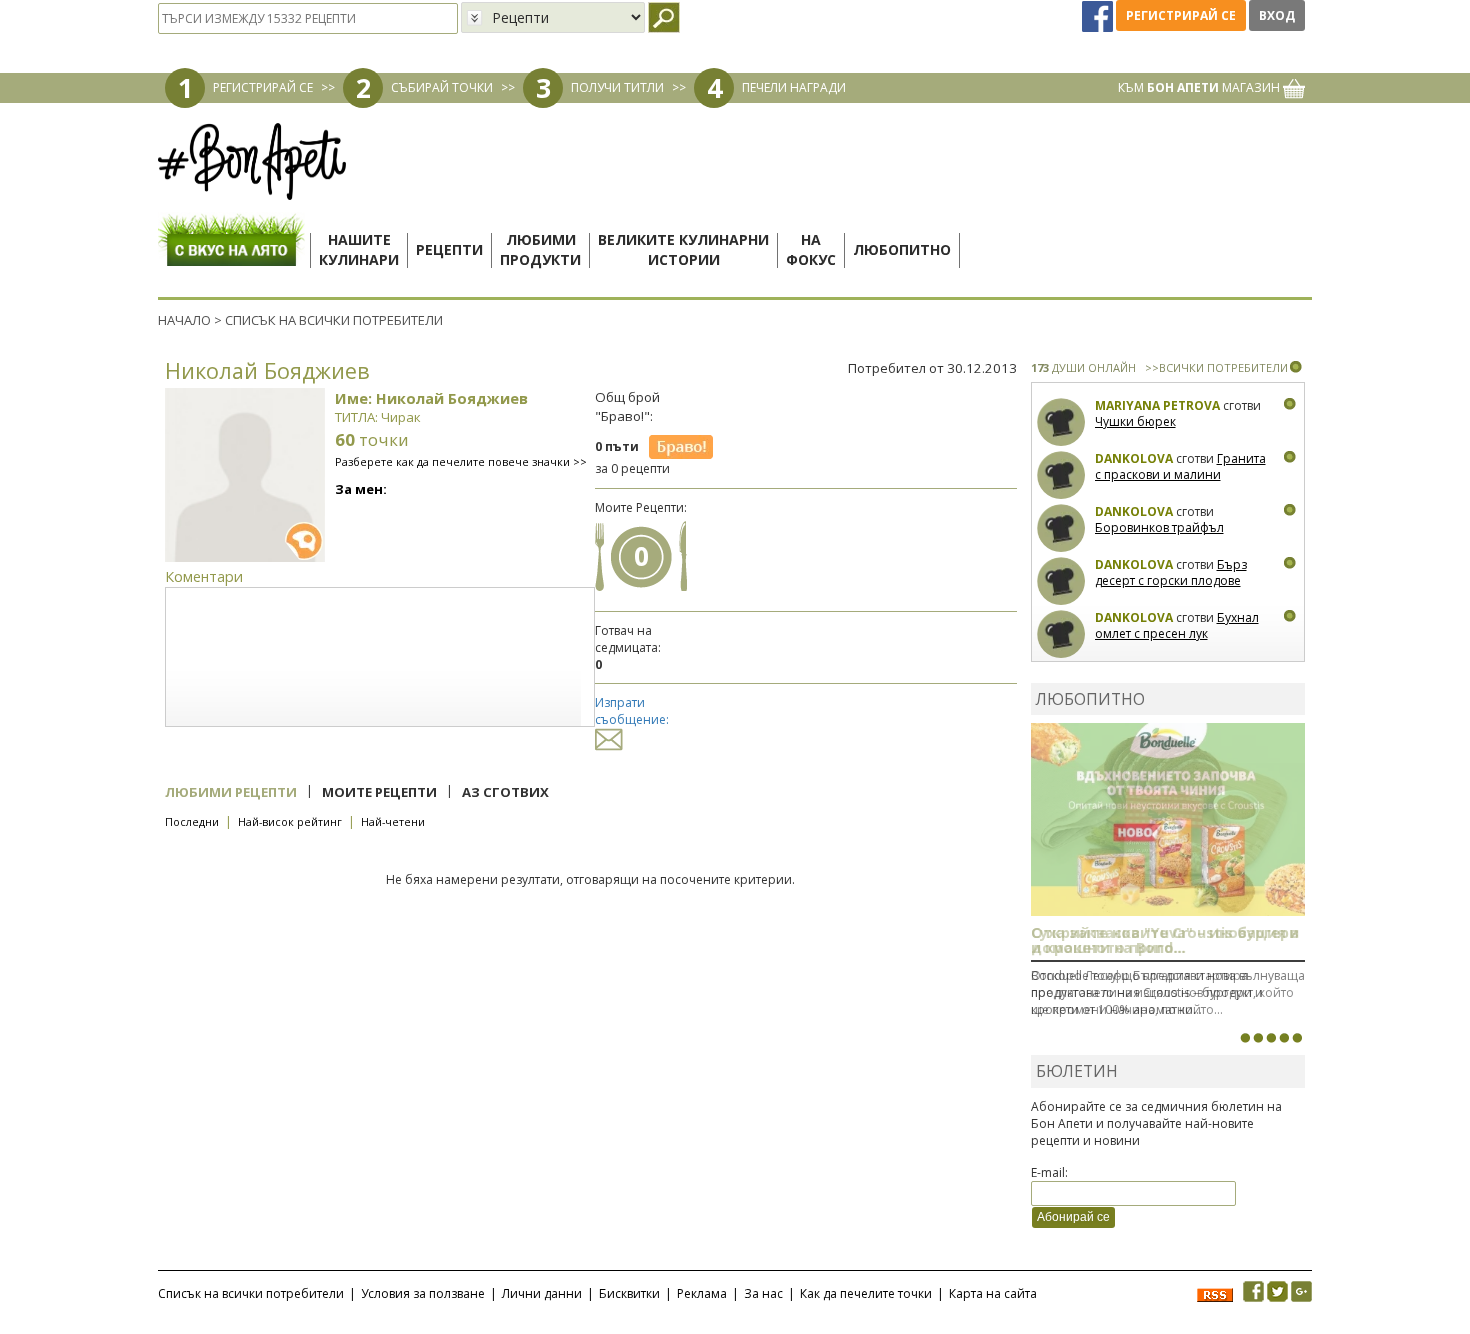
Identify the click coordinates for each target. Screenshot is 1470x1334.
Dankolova (1134, 458)
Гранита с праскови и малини (1180, 466)
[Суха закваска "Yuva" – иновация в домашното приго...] (1245, 1038)
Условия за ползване (423, 1293)
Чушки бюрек (1135, 421)
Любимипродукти (540, 249)
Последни (192, 821)
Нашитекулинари (359, 249)
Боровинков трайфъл (1159, 527)
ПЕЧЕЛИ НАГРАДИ (794, 87)
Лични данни (542, 1293)
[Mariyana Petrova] (1061, 422)
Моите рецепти (379, 792)
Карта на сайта (993, 1293)
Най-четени (393, 821)
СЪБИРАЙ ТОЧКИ (442, 87)
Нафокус (811, 249)
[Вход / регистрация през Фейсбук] (1099, 15)
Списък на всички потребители (251, 1293)
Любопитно (902, 249)
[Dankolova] (1061, 475)
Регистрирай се (1181, 15)
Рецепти (449, 249)
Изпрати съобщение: (632, 711)
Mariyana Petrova (1157, 405)
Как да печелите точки (866, 1293)
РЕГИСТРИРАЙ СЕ (263, 87)
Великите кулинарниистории (683, 249)
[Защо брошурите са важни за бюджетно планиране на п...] (1297, 1038)
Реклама (702, 1293)
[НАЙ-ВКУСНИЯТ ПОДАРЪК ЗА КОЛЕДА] (1271, 1038)
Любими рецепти (231, 792)
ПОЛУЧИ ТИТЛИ (617, 87)
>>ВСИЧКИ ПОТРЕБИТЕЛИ (1216, 367)
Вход (1277, 15)
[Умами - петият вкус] (1284, 1038)
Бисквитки (629, 1293)
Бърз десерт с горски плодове (1171, 572)
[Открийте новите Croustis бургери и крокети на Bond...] (1258, 1038)
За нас (763, 1293)
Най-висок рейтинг (290, 821)
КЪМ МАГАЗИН (1200, 87)
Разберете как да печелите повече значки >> (461, 461)
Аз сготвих (505, 792)
